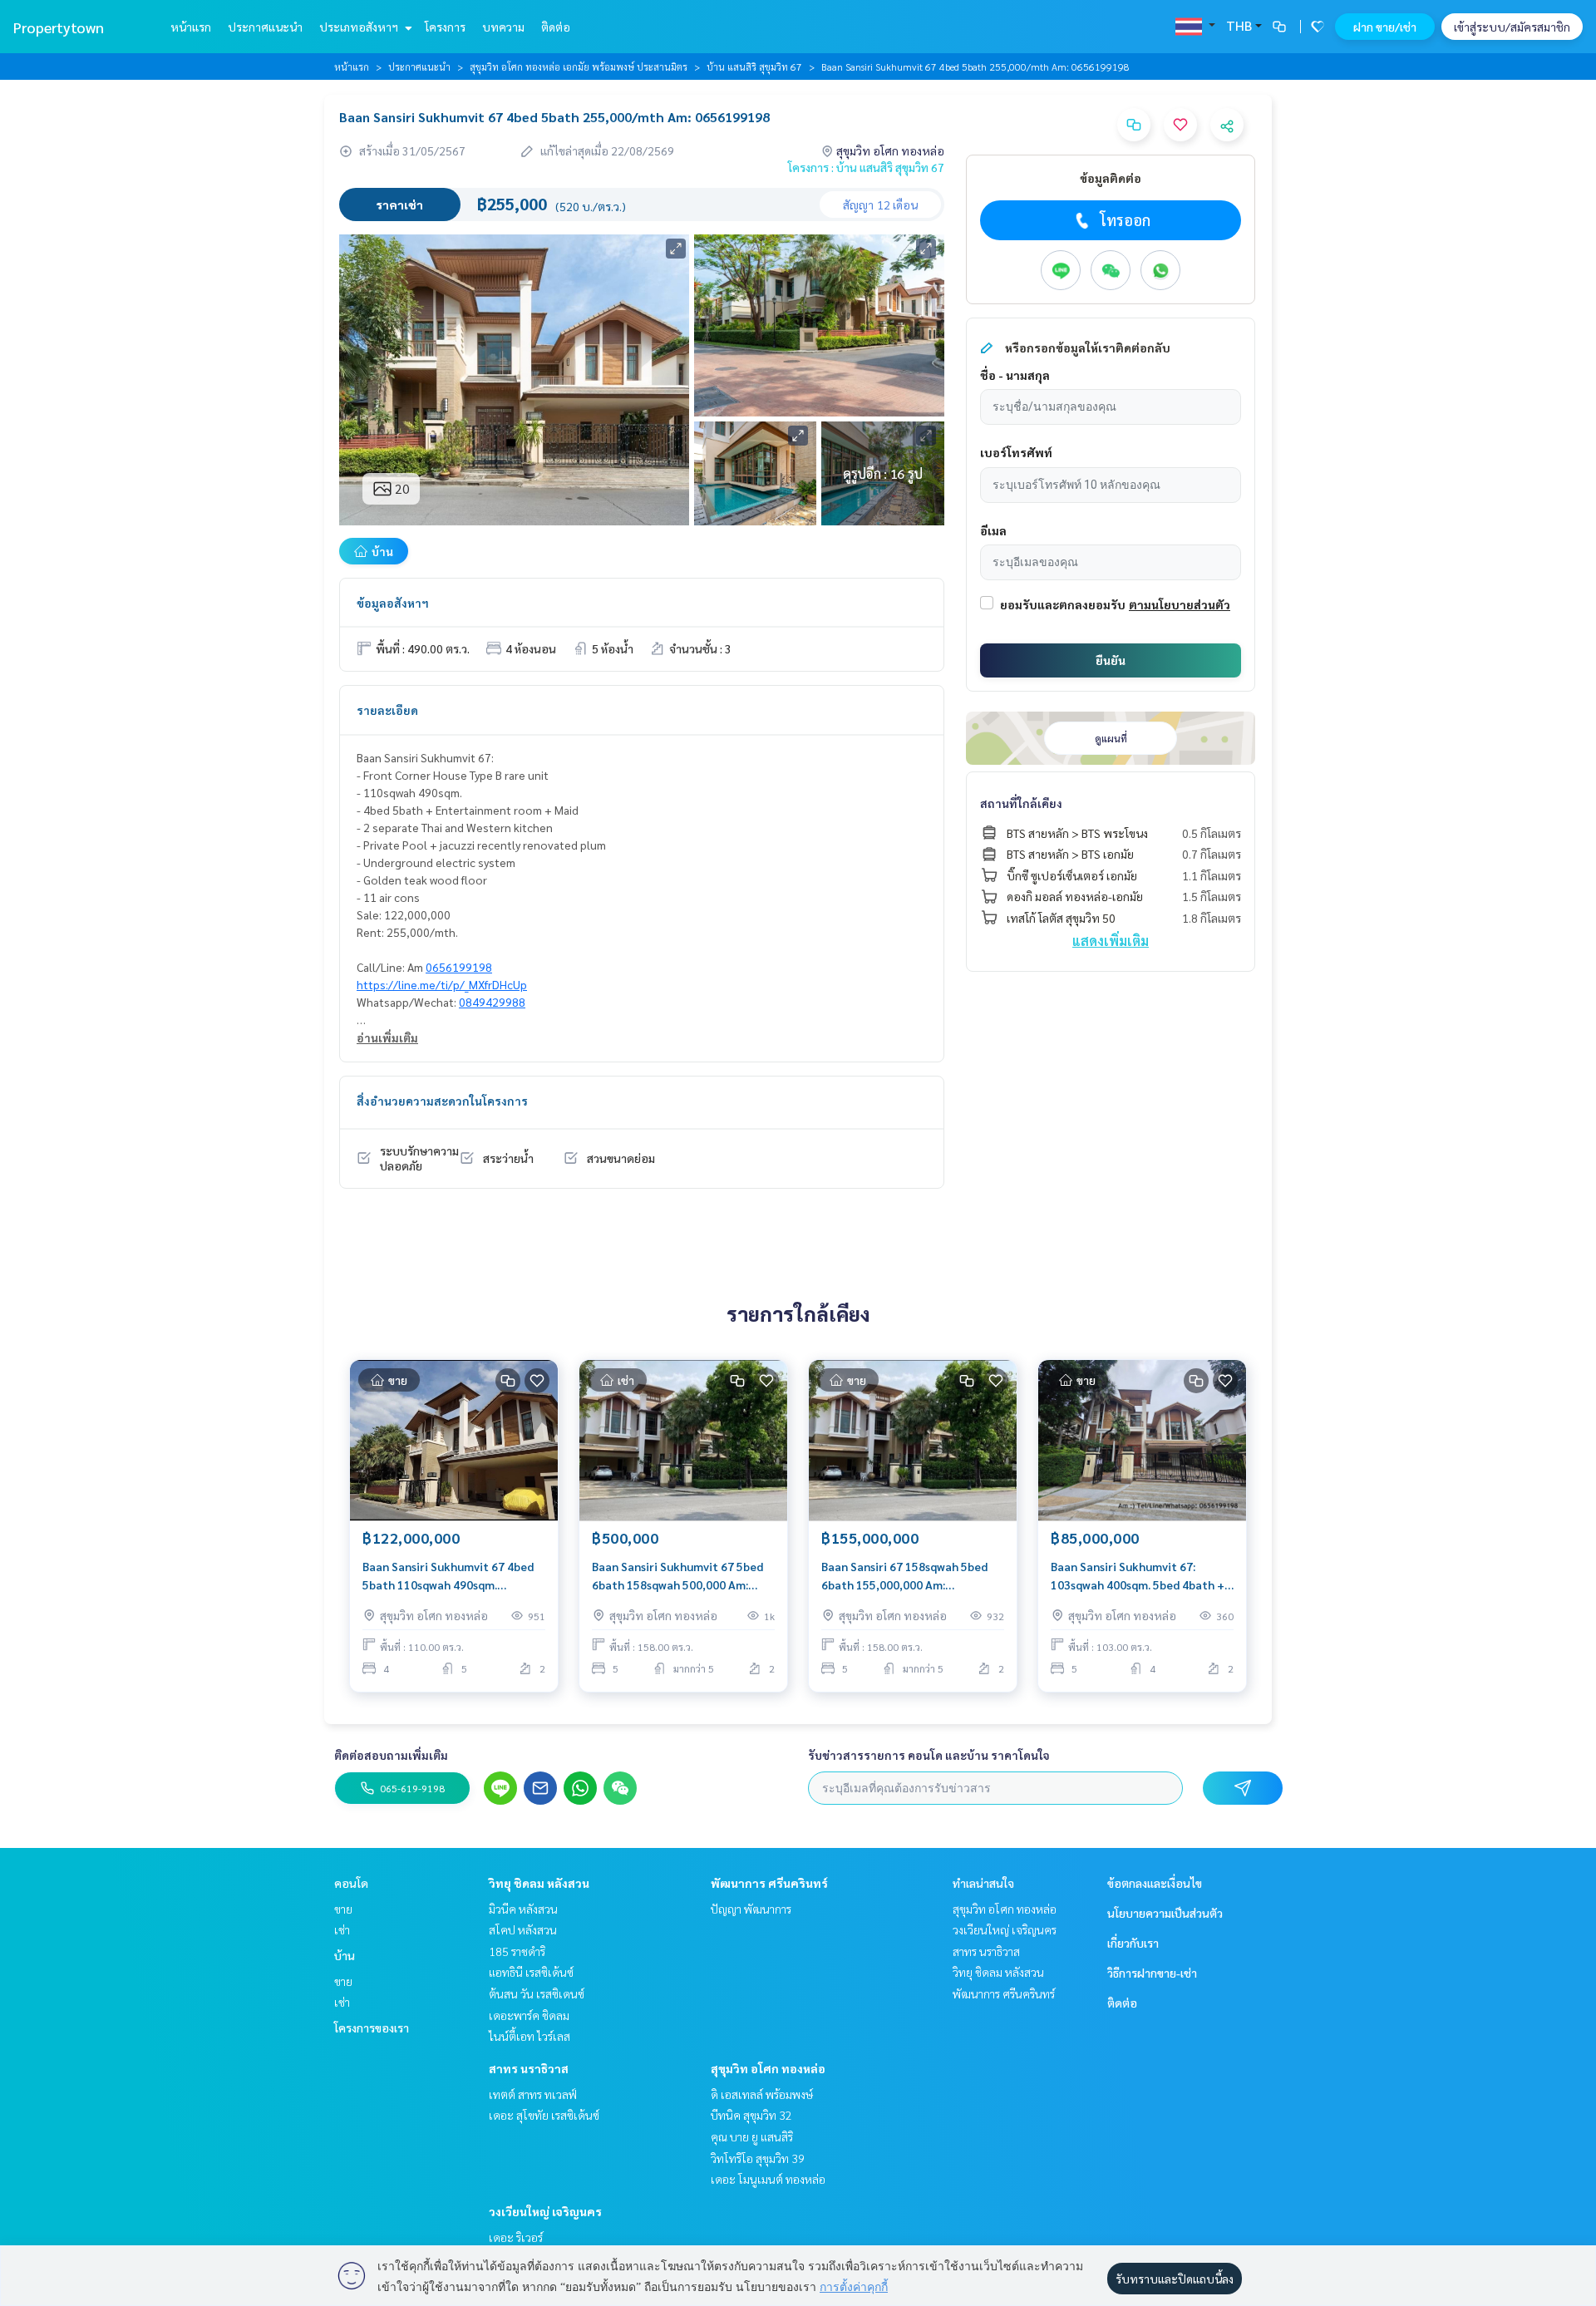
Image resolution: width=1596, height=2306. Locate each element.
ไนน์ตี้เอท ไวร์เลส (530, 2036)
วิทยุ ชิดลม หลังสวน (539, 1883)
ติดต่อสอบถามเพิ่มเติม (391, 1755)
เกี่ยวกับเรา (1133, 1943)
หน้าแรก (191, 27)
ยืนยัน (1111, 660)
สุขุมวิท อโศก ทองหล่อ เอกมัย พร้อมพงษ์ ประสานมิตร (579, 67)
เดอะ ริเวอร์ (516, 2237)
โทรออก (1125, 220)
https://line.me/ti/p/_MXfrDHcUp (442, 984)
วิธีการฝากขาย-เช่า (1152, 1973)
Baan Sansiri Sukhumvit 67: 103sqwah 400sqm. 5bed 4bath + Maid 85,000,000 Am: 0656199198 (1140, 1577)
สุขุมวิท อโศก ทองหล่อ (768, 2068)
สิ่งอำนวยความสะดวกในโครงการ (442, 1101)
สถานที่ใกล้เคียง (1021, 803)
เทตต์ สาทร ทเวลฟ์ (533, 2094)
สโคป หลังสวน (523, 1929)
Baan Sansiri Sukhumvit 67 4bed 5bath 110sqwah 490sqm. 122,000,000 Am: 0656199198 (448, 1577)
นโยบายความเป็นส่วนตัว (1165, 1913)
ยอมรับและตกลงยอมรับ (1063, 604)
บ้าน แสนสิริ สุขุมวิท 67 (754, 67)
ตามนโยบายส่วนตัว (1180, 604)
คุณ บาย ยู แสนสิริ (752, 2136)
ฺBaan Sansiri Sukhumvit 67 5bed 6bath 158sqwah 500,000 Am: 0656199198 (677, 1577)
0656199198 (459, 967)
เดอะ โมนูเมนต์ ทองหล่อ (768, 2179)
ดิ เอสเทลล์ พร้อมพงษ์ (762, 2094)
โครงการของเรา (372, 2028)
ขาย (343, 1909)
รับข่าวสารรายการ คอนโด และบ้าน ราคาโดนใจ (929, 1755)
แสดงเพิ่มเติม (1111, 941)
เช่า (342, 1929)
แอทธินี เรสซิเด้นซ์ (531, 1972)
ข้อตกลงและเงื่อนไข (1155, 1883)
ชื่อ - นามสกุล (1015, 375)
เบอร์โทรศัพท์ (1016, 452)
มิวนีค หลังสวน (523, 1909)
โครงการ (445, 27)
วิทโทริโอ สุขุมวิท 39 (758, 2158)
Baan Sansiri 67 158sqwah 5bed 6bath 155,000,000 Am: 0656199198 (904, 1577)
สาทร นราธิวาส (529, 2068)
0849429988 (492, 1002)
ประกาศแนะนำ (265, 27)
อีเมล (993, 530)
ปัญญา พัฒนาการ (751, 1909)
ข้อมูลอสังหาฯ (393, 603)
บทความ (503, 27)
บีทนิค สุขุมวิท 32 (751, 2115)
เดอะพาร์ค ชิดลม (529, 2015)
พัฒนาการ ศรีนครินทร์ (769, 1883)
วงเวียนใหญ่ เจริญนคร (545, 2211)
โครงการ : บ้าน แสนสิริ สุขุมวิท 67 (866, 167)
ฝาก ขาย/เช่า (1385, 27)
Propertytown (59, 27)
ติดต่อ (556, 27)
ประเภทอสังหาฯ (360, 27)
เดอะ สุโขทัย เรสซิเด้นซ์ (544, 2115)
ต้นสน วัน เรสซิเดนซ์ (537, 1993)
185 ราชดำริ (517, 1951)
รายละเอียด (387, 710)
